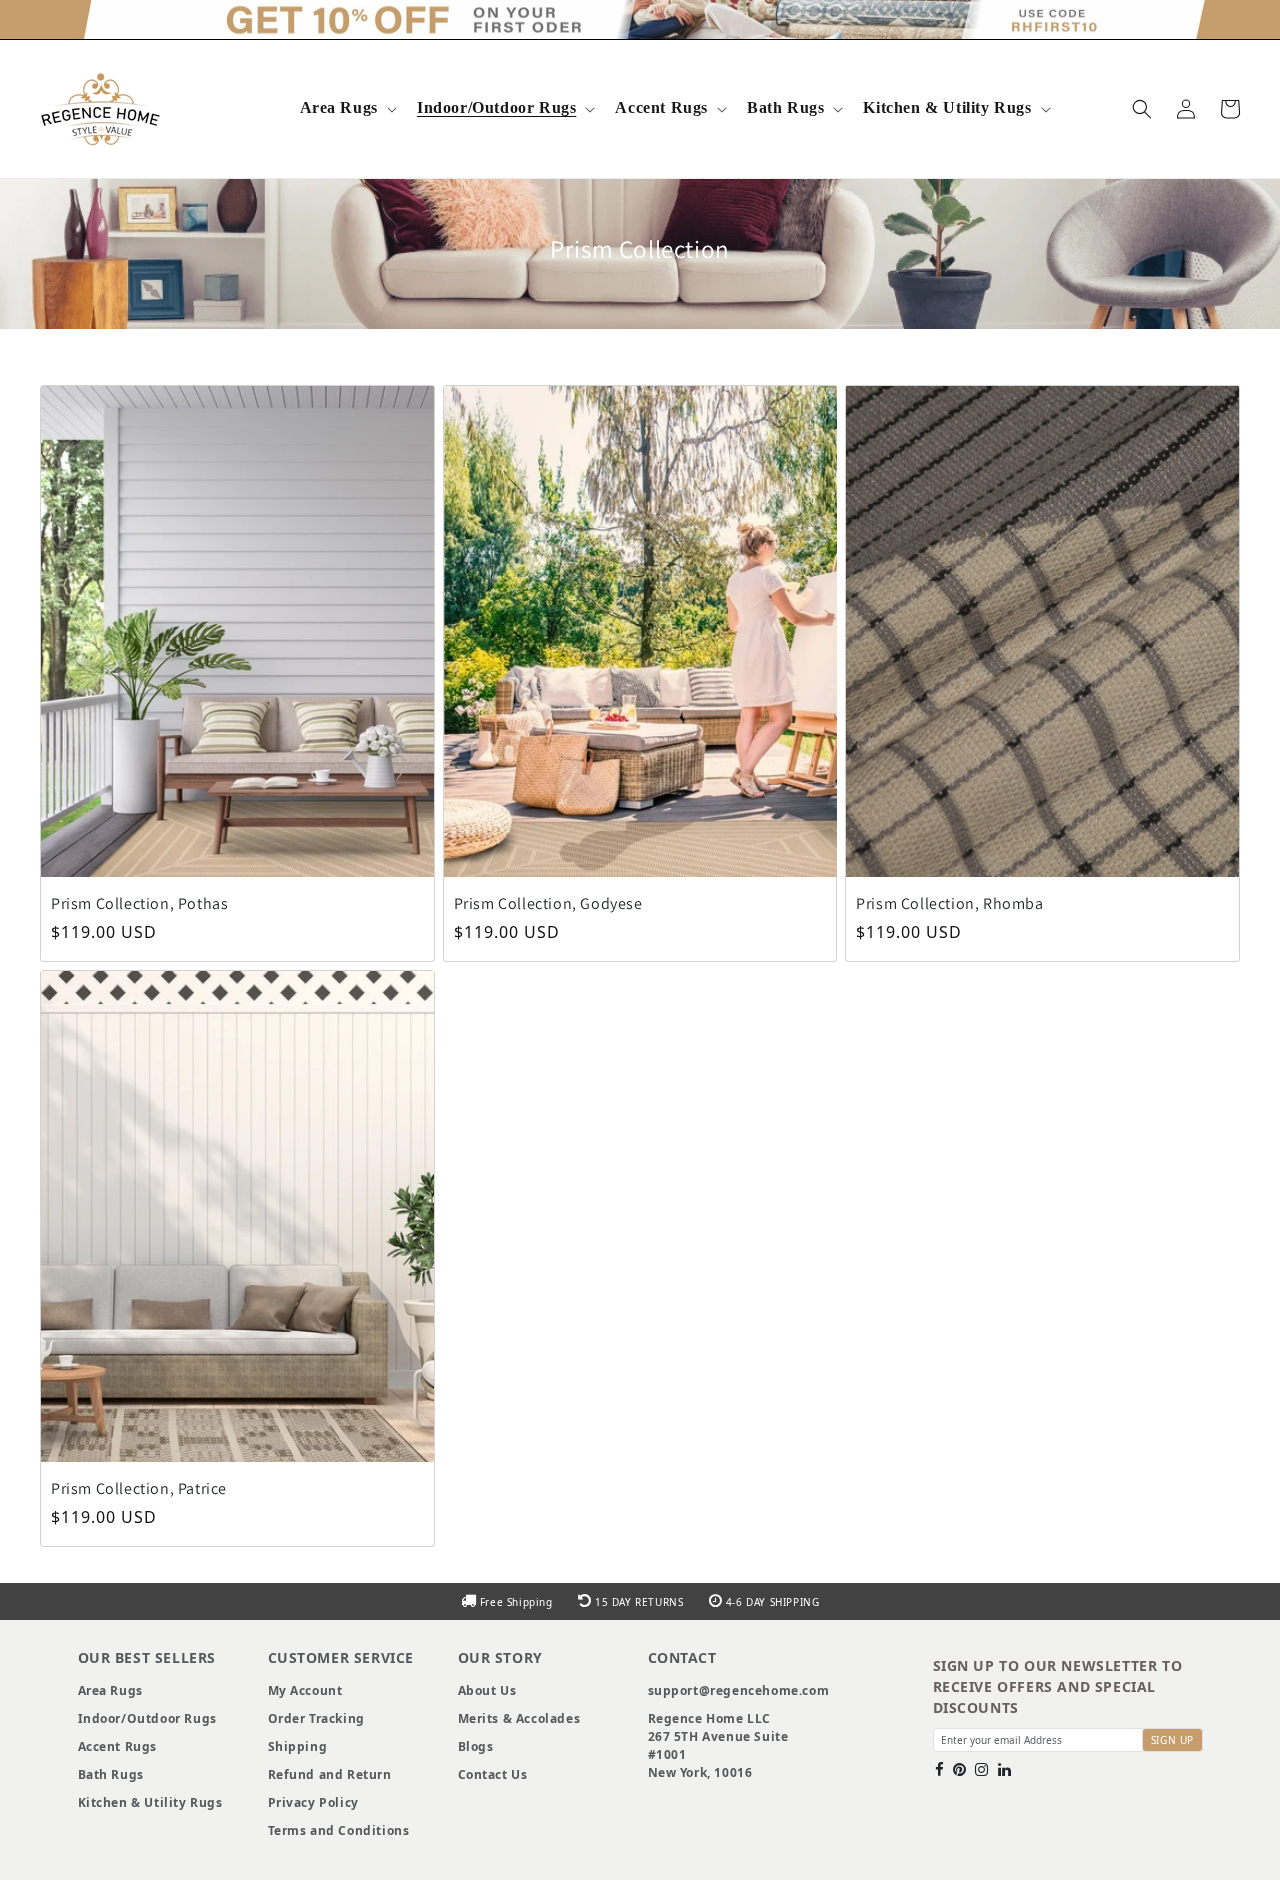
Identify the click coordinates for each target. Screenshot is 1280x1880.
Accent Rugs (661, 108)
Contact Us (493, 1774)
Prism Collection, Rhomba (949, 903)
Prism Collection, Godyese (548, 903)
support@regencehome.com (739, 1690)
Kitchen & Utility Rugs (947, 108)
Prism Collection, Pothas (139, 903)
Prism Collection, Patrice (139, 1488)
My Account (305, 1690)
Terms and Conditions (339, 1830)
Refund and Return (330, 1774)
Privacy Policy (313, 1802)
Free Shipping (516, 1602)
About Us (487, 1690)
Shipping (298, 1746)
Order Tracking (316, 1718)
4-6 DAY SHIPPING (770, 1602)
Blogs (476, 1746)
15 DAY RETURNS (639, 1602)
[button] (346, 109)
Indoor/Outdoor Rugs (496, 108)
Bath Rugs (785, 108)
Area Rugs (339, 108)
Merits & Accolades (519, 1718)
